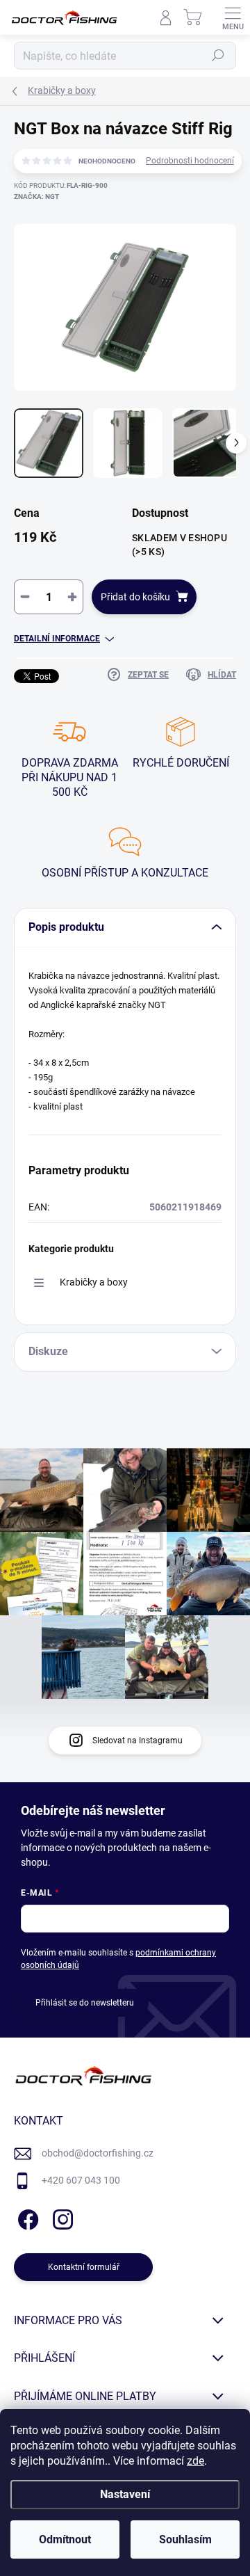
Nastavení (125, 2494)
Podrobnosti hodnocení (190, 161)
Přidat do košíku (135, 597)
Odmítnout (65, 2539)
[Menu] (233, 17)
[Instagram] (61, 2217)
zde (195, 2461)
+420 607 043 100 (81, 2180)
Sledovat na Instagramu (137, 1741)
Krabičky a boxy (94, 1282)
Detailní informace (57, 639)
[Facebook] (26, 2217)
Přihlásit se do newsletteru (85, 2003)
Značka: (36, 197)
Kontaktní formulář (84, 2267)
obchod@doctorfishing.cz (98, 2153)
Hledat (218, 56)
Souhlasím (185, 2539)
